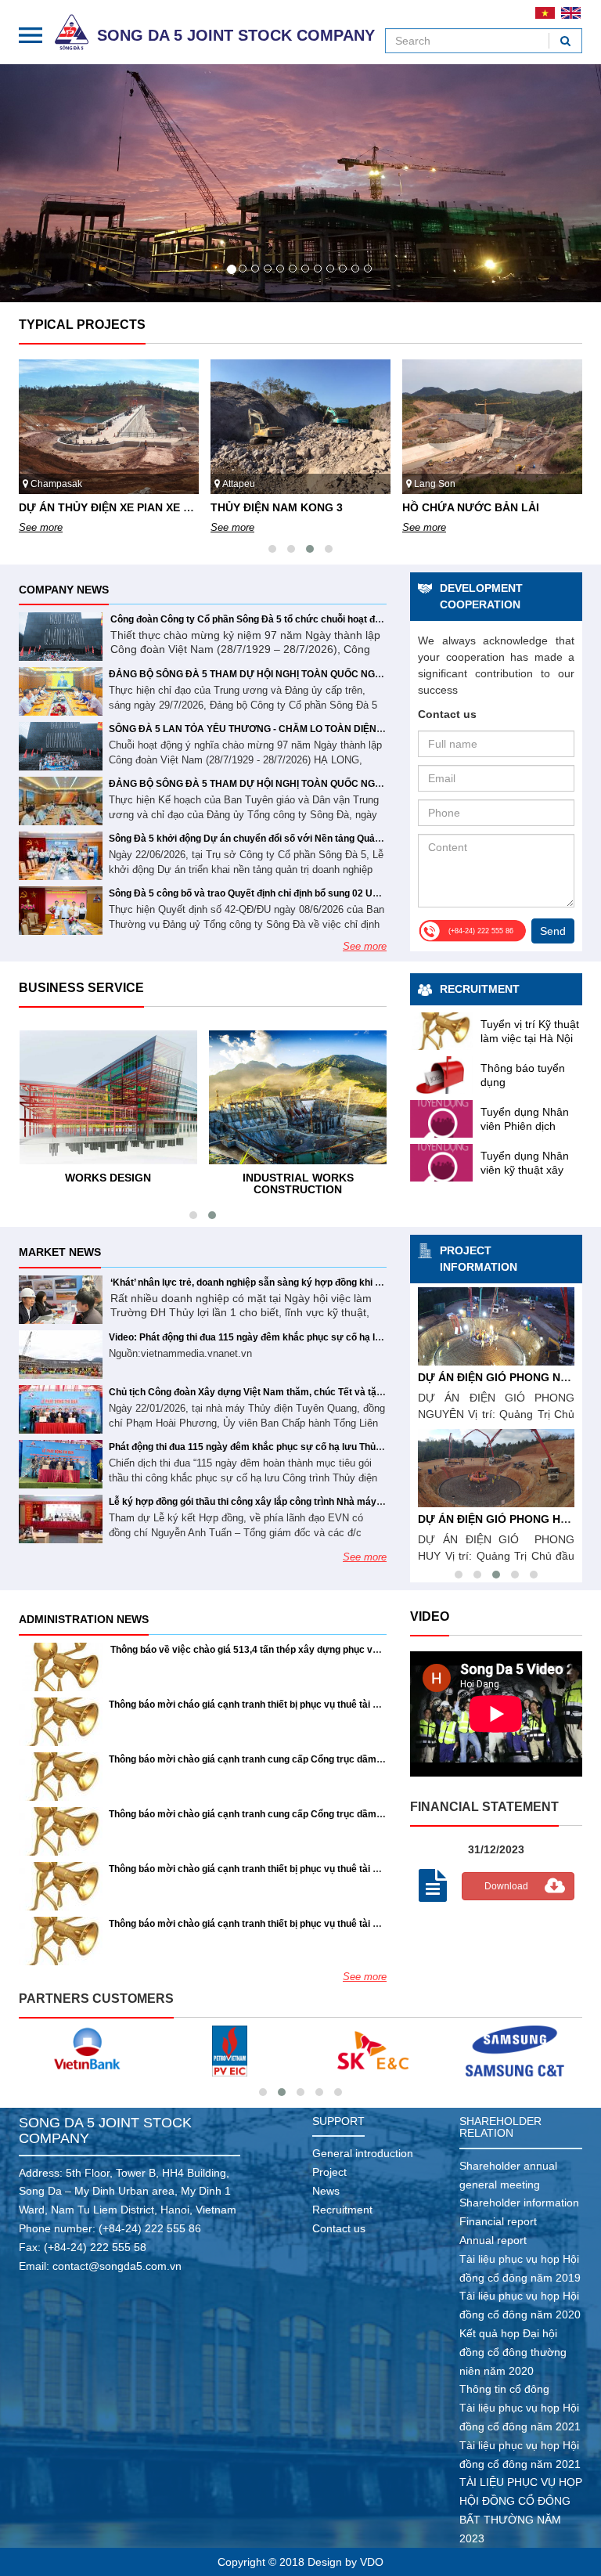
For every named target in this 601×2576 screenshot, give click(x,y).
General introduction (363, 2153)
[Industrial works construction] (298, 1097)
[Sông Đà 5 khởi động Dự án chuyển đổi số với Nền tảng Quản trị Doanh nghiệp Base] (61, 855)
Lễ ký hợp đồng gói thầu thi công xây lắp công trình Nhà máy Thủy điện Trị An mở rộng (300, 1501)
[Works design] (109, 1097)
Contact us (339, 2228)
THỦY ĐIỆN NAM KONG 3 (277, 507)
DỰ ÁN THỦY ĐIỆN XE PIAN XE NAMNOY (125, 507)
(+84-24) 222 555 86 (150, 2228)
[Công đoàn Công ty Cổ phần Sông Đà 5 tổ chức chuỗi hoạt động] (61, 636)
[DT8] (515, 2050)
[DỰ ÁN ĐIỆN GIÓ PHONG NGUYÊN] (496, 1326)
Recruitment (480, 989)
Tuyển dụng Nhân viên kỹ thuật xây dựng (525, 1170)
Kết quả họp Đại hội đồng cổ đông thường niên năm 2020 (513, 2351)
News (326, 2190)
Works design (108, 1177)
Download (506, 1885)
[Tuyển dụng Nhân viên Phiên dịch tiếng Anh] (441, 1119)
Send (553, 930)
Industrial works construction (298, 1183)
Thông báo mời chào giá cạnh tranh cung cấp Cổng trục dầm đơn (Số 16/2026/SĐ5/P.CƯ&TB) (314, 1759)
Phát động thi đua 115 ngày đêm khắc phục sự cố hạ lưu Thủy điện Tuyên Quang (286, 1446)
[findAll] (565, 41)
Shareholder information (519, 2203)
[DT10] (230, 2050)
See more (41, 527)
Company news (64, 589)
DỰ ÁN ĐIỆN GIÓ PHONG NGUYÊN (508, 1377)
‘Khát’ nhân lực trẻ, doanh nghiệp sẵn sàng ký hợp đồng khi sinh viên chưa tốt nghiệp (299, 1282)
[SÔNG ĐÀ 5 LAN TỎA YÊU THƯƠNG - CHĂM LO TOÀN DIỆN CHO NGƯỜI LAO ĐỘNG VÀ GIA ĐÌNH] (61, 745)
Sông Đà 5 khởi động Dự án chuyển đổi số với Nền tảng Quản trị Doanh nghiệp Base (295, 838)
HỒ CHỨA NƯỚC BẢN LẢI (471, 507)
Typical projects (82, 324)
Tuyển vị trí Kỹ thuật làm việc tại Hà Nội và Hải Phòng (530, 1038)
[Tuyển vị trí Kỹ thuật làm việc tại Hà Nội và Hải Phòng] (441, 1031)
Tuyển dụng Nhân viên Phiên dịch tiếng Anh (525, 1126)
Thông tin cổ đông (504, 2389)
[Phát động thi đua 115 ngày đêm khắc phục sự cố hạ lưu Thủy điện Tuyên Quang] (61, 1463)
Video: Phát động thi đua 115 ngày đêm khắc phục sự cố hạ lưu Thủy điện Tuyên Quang (301, 1337)
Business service (81, 988)
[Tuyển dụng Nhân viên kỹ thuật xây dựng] (441, 1163)
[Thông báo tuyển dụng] (441, 1075)
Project (329, 2172)
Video (430, 1616)
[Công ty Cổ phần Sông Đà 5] (72, 31)
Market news (60, 1252)
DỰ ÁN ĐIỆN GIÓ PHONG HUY (497, 1519)
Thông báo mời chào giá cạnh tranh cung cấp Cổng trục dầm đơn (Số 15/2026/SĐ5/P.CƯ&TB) (314, 1813)
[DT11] (87, 2050)
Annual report (493, 2239)
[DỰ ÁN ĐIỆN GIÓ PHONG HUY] (496, 1468)
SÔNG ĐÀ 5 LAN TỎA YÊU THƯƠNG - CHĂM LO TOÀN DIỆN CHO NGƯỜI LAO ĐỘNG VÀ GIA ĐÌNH (328, 728)
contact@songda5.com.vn (117, 2265)
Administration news (84, 1619)
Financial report (498, 2221)
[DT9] (373, 2050)
